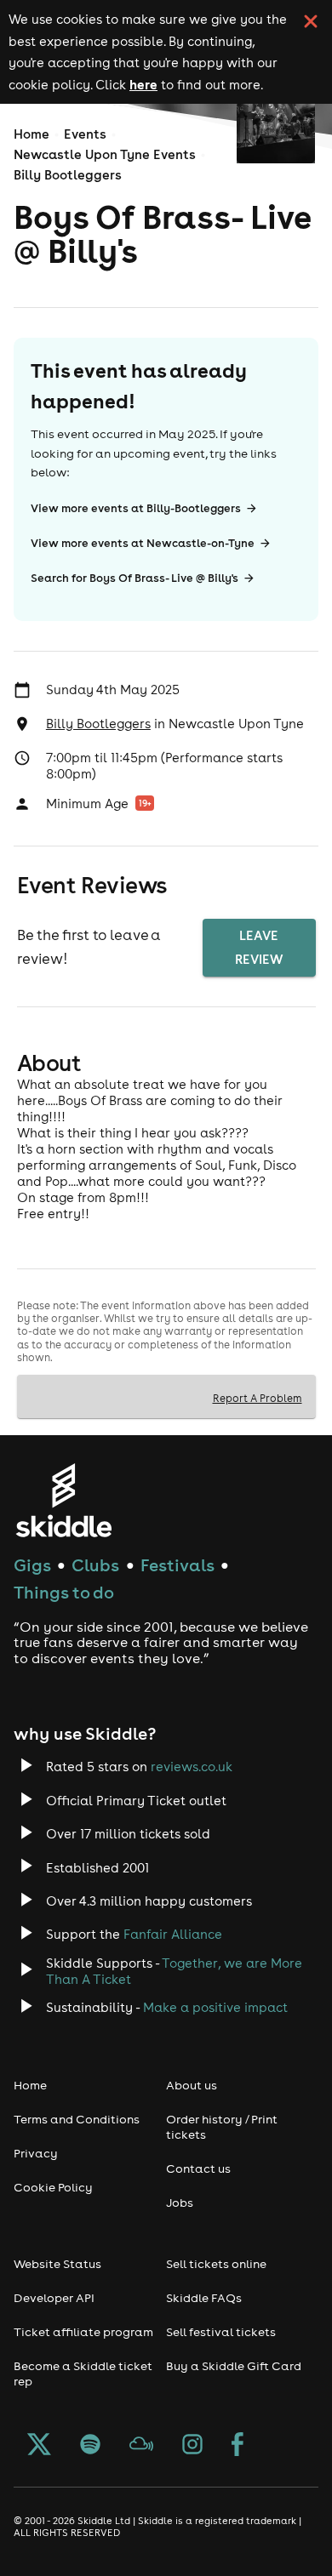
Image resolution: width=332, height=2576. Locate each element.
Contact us (198, 2169)
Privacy (36, 2153)
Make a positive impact (215, 2007)
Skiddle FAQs (204, 2298)
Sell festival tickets (221, 2332)
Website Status (57, 2264)
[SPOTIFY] (90, 2446)
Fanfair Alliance (173, 1934)
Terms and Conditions (77, 2119)
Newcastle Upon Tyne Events (105, 154)
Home (31, 134)
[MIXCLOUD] (141, 2446)
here (143, 84)
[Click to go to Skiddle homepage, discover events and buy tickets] (63, 1500)
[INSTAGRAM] (192, 2446)
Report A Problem (258, 1398)
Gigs (32, 1565)
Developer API (54, 2298)
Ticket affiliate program (83, 2332)
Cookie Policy (53, 2187)
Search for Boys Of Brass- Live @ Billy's (135, 578)
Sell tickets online (216, 2264)
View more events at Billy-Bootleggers (136, 508)
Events (85, 134)
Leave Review (259, 947)
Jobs (180, 2203)
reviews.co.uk (192, 1767)
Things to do (64, 1592)
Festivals (177, 1565)
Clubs (95, 1565)
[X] (39, 2446)
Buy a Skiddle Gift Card (234, 2366)
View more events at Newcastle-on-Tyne (143, 543)
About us (192, 2085)
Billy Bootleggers (68, 175)
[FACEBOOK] (238, 2446)
